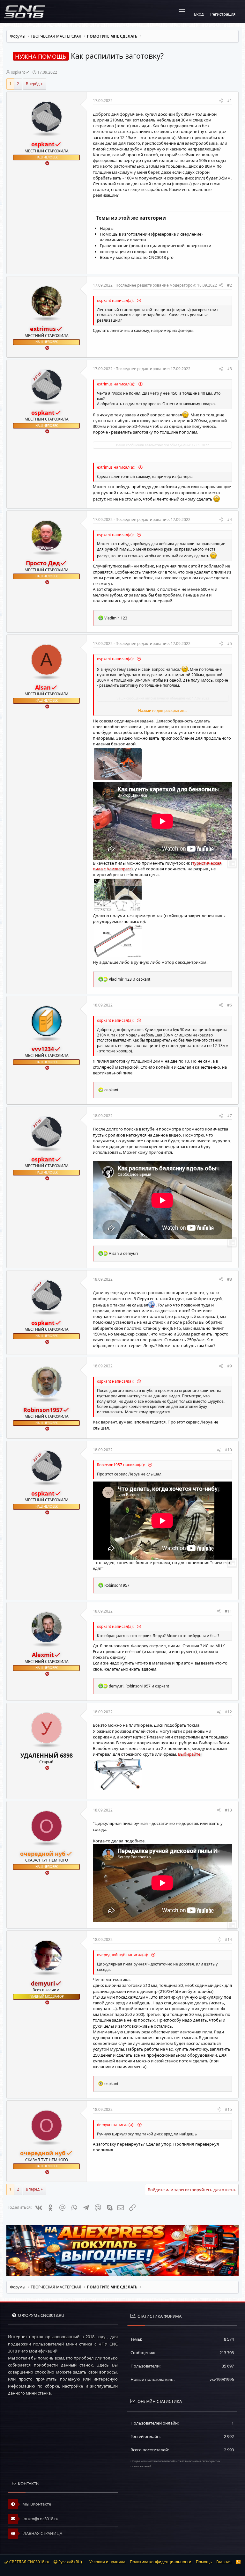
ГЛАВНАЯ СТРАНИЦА (42, 2533)
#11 (228, 1611)
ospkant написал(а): (116, 300)
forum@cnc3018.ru (40, 2519)
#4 (230, 520)
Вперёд (33, 84)
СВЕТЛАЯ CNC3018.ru (29, 2562)
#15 (228, 2109)
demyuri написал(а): (116, 2125)
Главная (224, 2562)
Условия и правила (107, 2562)
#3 (230, 369)
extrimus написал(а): (117, 384)
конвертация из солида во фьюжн (134, 252)
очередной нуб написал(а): (123, 1955)
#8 (230, 1279)
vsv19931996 (222, 2379)
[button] (182, 12)
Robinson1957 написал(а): (121, 1465)
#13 (228, 1810)
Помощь (204, 2562)
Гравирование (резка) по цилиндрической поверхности (156, 245)
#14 (228, 1939)
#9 (230, 1366)
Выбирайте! (190, 1754)
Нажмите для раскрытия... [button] (163, 711)
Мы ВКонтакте (36, 2504)
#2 (230, 285)
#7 (230, 1116)
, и (139, 1686)
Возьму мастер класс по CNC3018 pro (137, 257)
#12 (228, 1712)
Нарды (107, 228)
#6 (230, 1005)
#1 (230, 101)
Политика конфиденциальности (161, 2562)
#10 (228, 1450)
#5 (230, 644)
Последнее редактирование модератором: (166, 285)
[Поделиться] (221, 101)
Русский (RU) (70, 2562)
